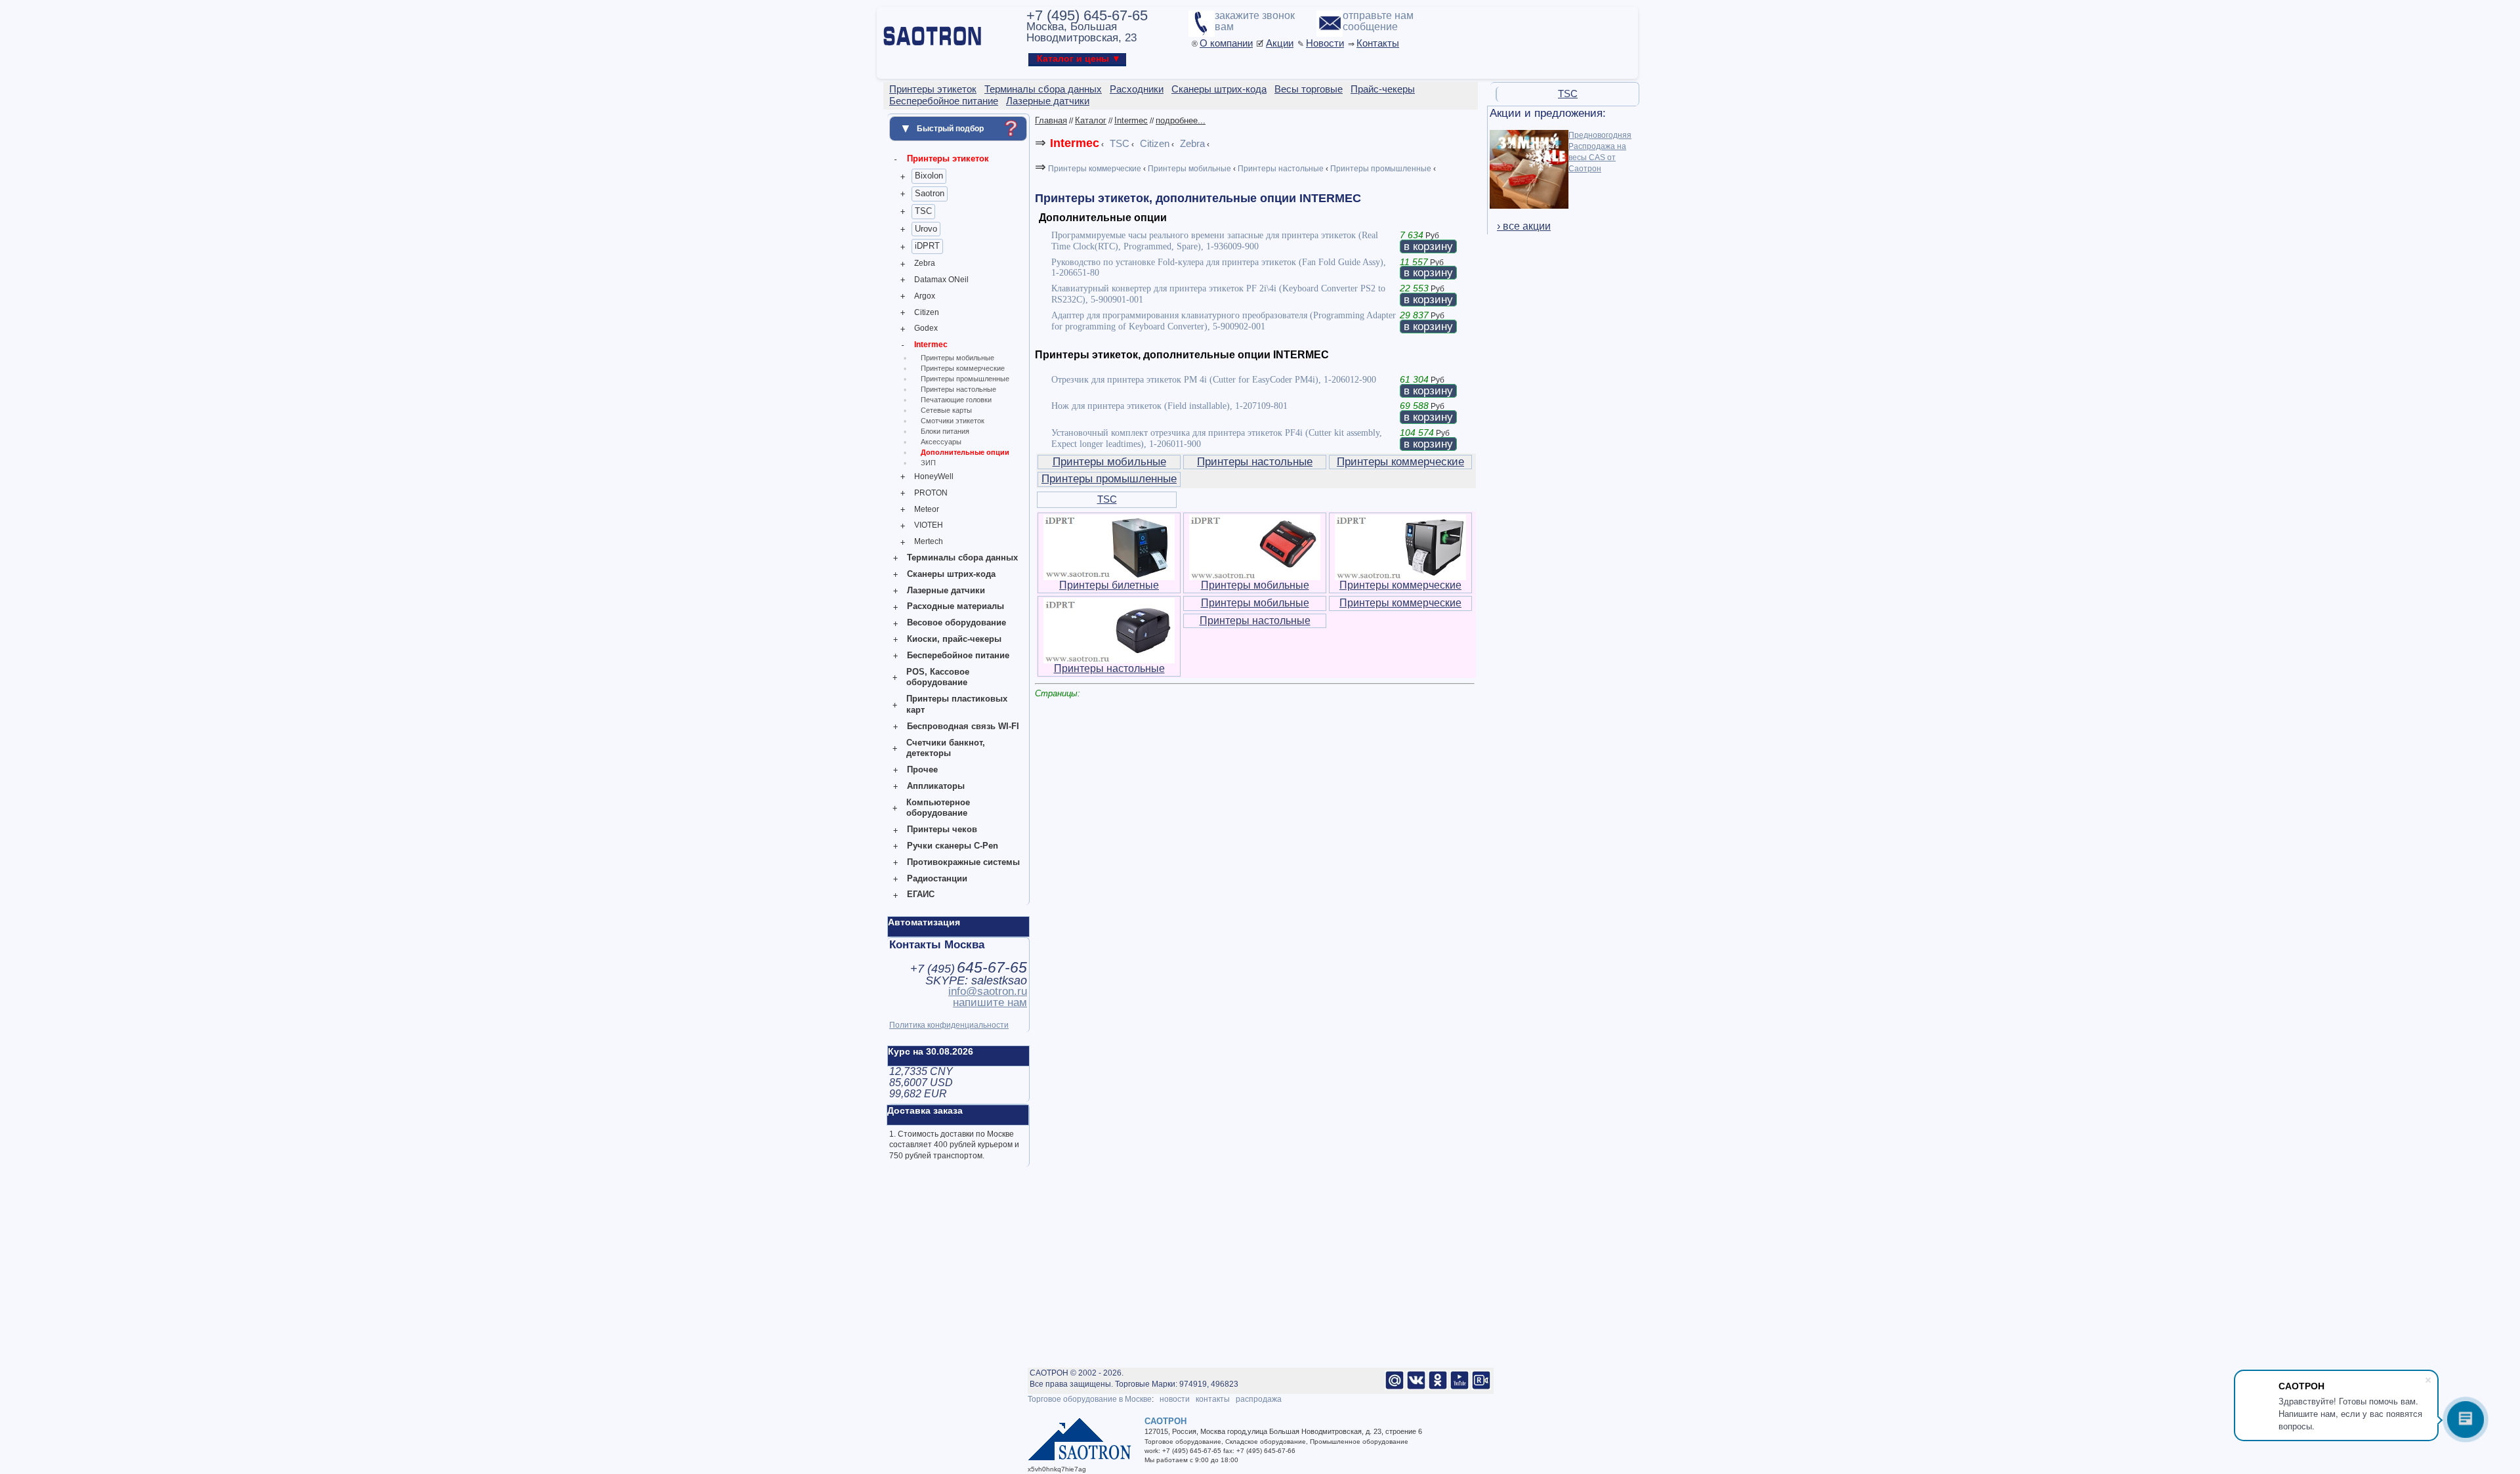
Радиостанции (937, 878)
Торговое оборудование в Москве (1090, 1399)
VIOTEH (929, 525)
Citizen (927, 312)
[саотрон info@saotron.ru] (1395, 1387)
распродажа (1259, 1399)
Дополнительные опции (965, 452)
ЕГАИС (921, 894)
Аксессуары (941, 442)
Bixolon (929, 176)
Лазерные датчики (946, 590)
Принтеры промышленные (965, 379)
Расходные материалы (955, 606)
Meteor (927, 509)
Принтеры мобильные (957, 358)
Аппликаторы (936, 786)
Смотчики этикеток (953, 421)
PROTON (931, 493)
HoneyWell (934, 476)
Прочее (922, 769)
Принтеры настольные (958, 389)
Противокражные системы (963, 862)
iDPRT (927, 246)
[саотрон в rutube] (1481, 1387)
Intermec (931, 345)
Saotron (930, 193)
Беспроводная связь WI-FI (963, 726)
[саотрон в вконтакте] (1416, 1387)
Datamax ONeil (941, 280)
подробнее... (1181, 120)
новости (1175, 1399)
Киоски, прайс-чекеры (954, 639)
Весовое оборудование (956, 622)
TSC (923, 211)
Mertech (929, 541)
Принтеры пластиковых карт (957, 704)
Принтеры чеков (942, 829)
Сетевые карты (946, 410)
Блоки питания (945, 431)
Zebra (925, 263)
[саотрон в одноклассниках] (1438, 1387)
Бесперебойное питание (958, 655)
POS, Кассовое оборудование (938, 677)
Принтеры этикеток (948, 158)
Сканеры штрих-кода (951, 574)
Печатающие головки (956, 400)
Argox (925, 296)
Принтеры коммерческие (963, 368)
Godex (926, 328)
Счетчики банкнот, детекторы (946, 748)
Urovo (926, 229)
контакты (1213, 1399)
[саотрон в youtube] (1459, 1387)
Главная (1051, 120)
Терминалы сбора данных (962, 558)
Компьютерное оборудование (938, 808)
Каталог (1091, 120)
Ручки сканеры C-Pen (953, 846)
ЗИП (928, 463)
